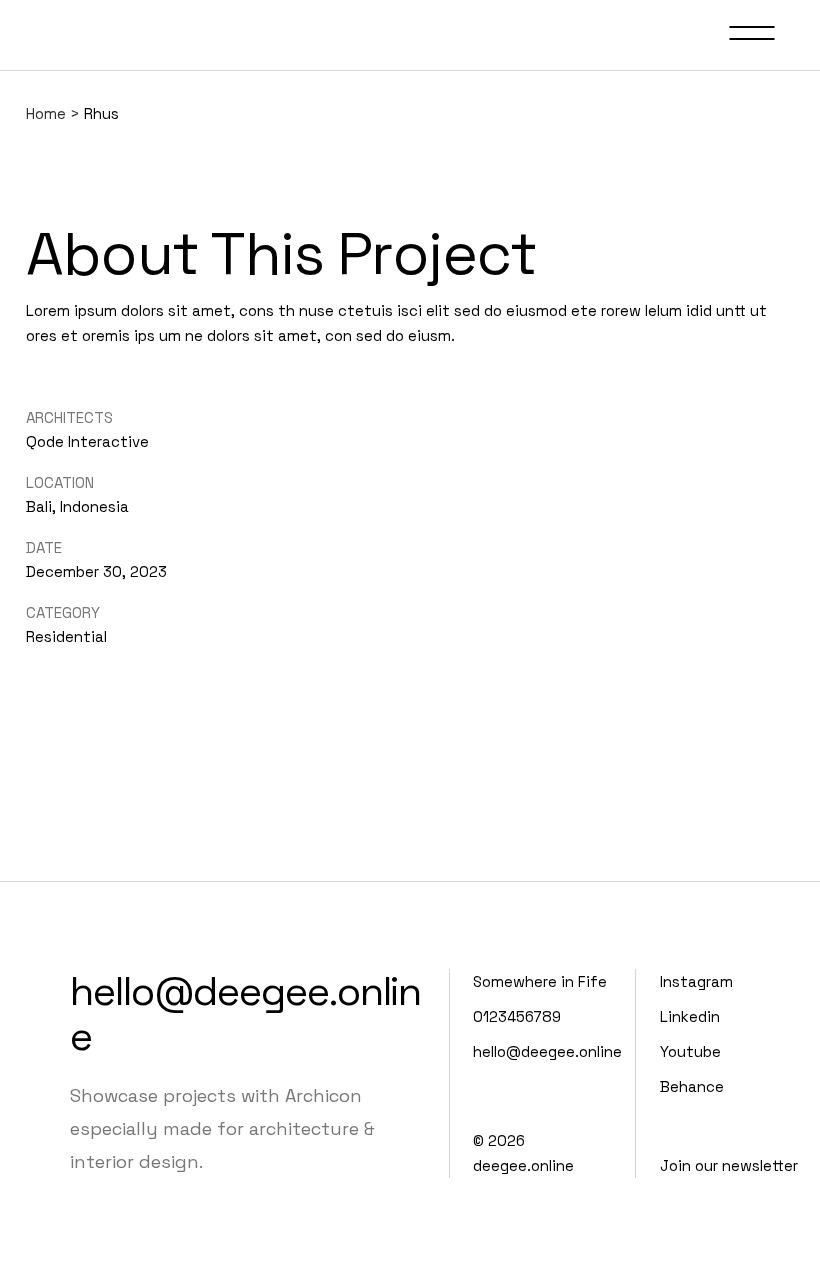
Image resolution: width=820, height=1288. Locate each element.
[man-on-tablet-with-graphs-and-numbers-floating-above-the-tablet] (40, 168)
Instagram (696, 981)
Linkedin (690, 1016)
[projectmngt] (36, 168)
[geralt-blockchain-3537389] (44, 168)
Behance (692, 1086)
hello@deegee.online (245, 1014)
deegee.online (523, 1165)
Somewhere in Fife (540, 981)
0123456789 (517, 1016)
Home (46, 113)
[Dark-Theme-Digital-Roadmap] (32, 168)
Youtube (690, 1051)
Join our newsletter (729, 1165)
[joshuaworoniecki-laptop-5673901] (28, 168)
